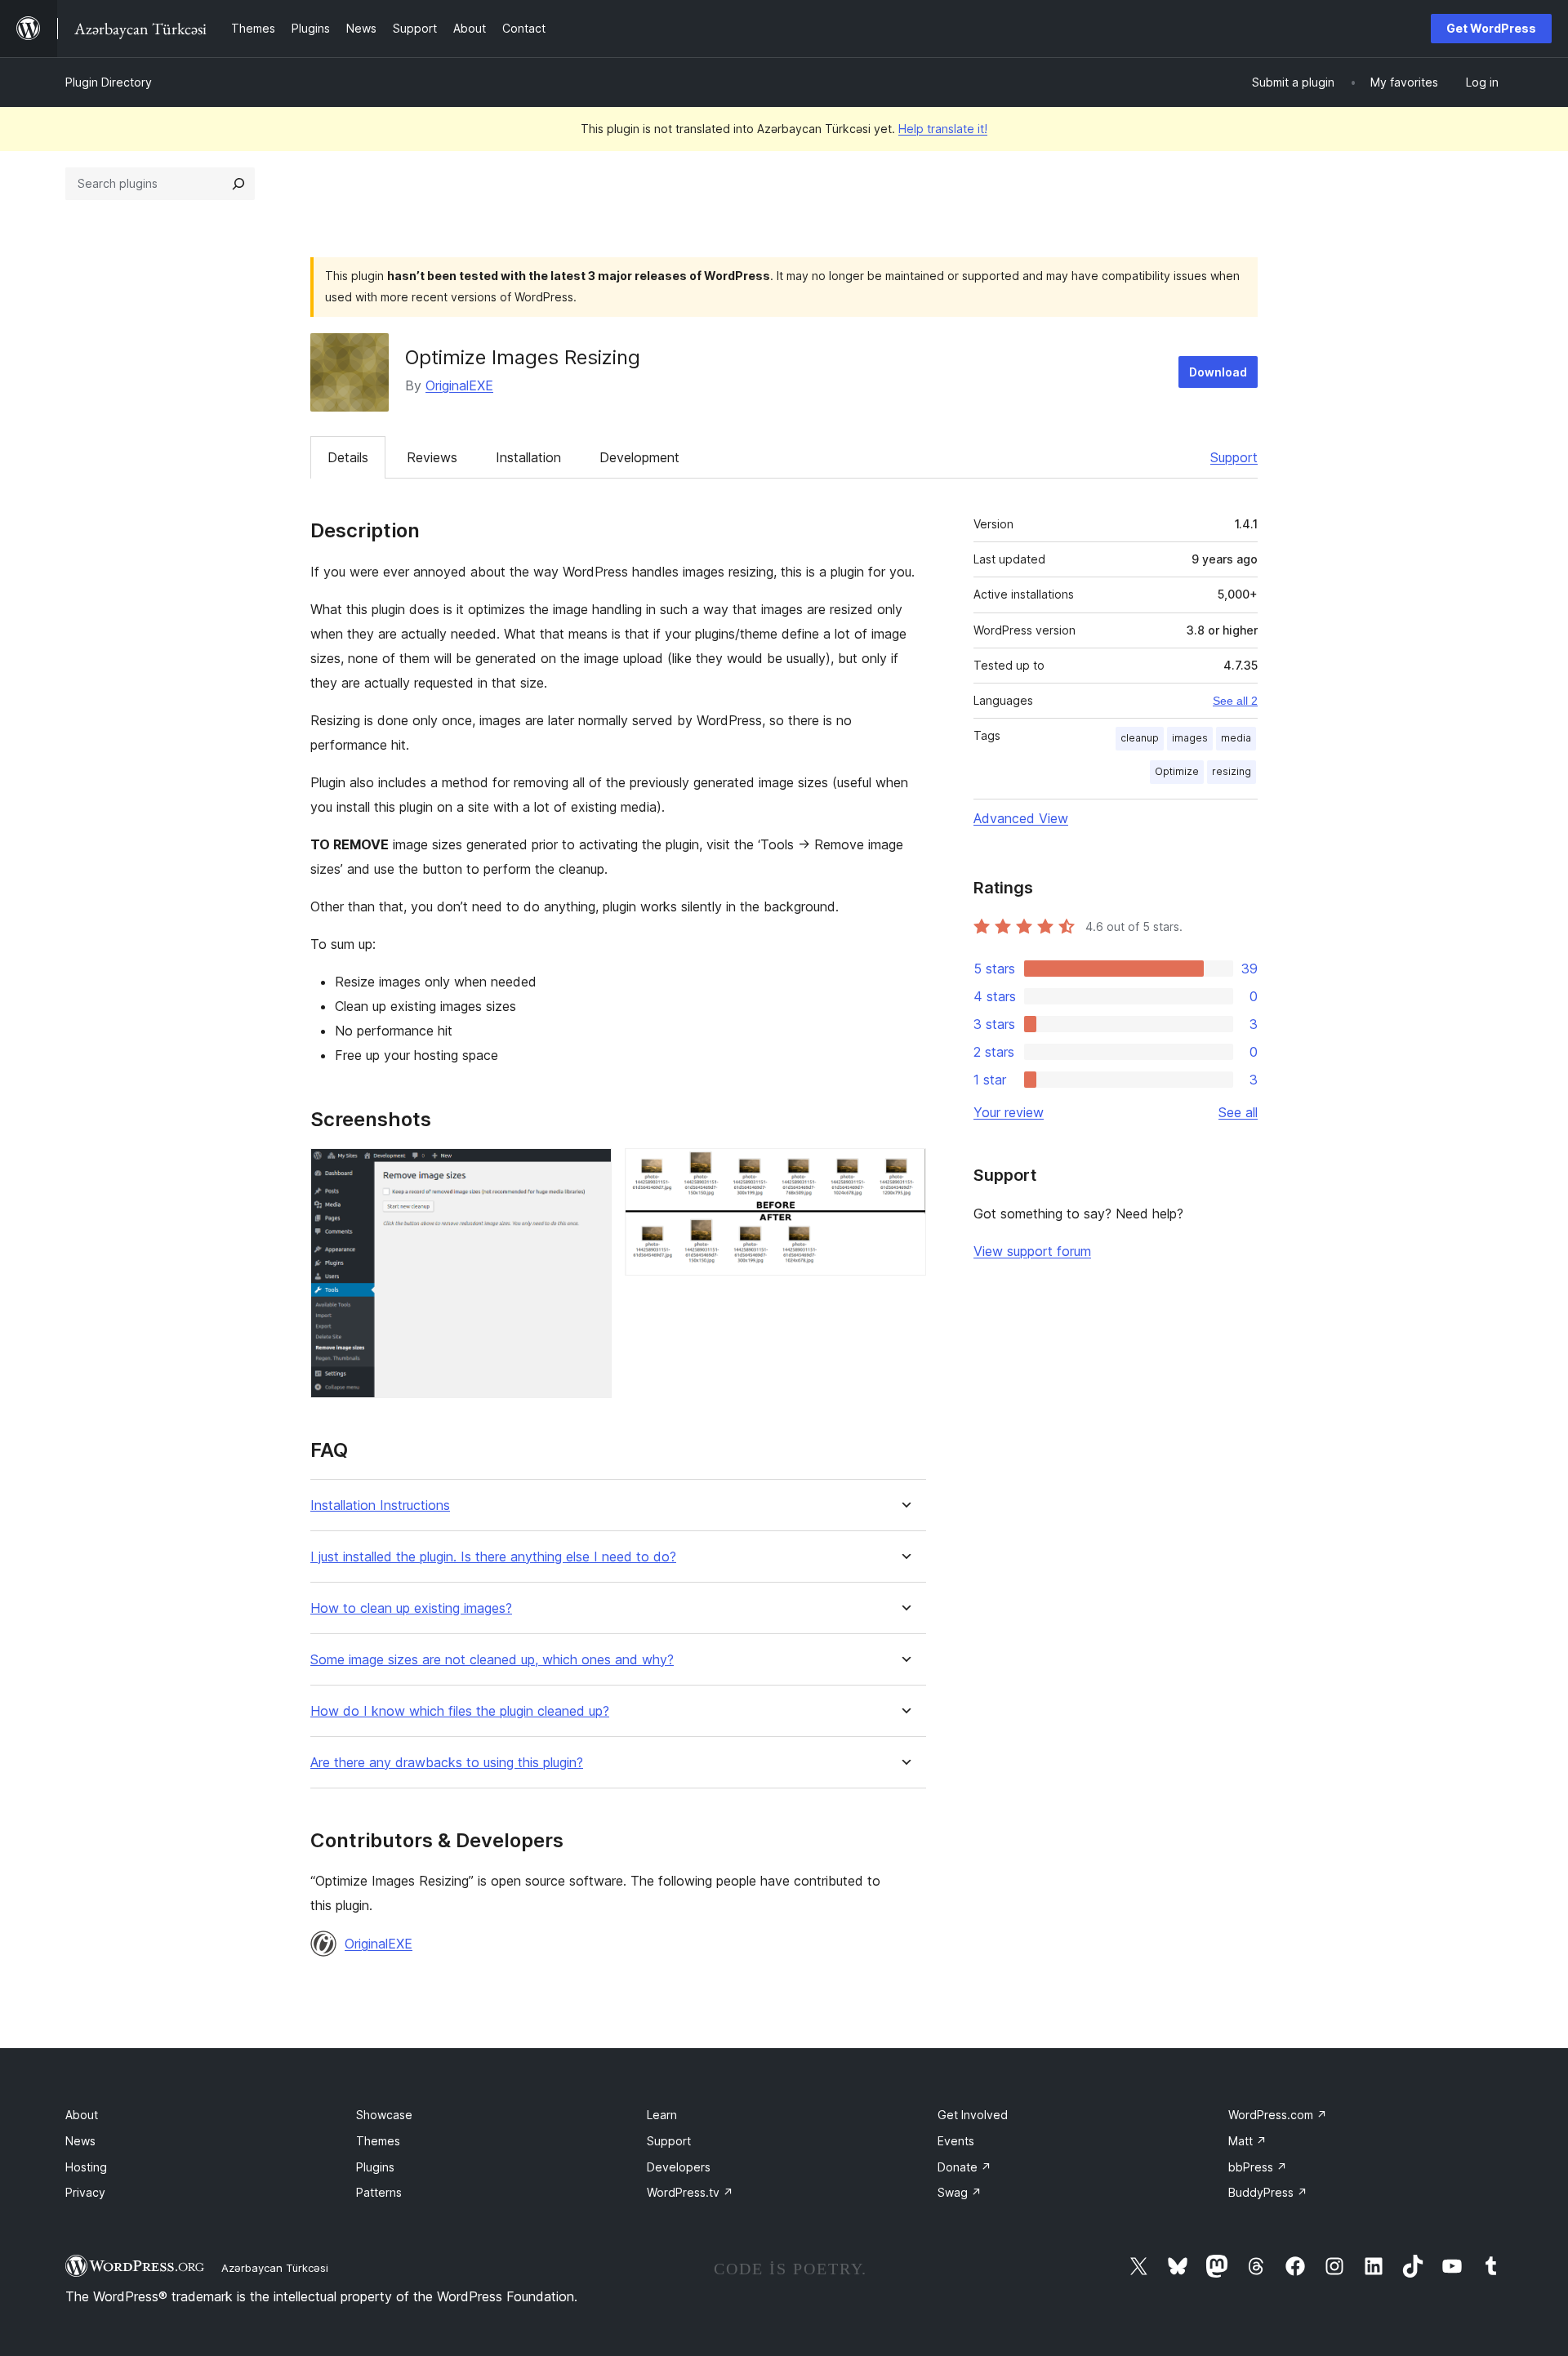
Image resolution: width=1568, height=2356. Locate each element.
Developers (679, 2167)
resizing (1232, 771)
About (82, 2115)
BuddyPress (1268, 2192)
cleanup (1140, 738)
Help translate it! (943, 129)
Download (1218, 372)
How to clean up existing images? (411, 1608)
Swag (960, 2192)
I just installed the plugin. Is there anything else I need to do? (493, 1557)
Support (1234, 457)
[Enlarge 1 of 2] (590, 1170)
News (80, 2141)
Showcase (384, 2115)
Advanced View (1021, 818)
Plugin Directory (109, 82)
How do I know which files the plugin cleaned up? (460, 1711)
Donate (964, 2167)
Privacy (85, 2192)
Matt (1247, 2141)
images (1190, 738)
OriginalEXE (459, 385)
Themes (378, 2141)
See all (1238, 1112)
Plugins (375, 2167)
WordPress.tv (690, 2192)
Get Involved (973, 2115)
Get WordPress (1491, 28)
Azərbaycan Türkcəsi (275, 2268)
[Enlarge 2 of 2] (904, 1170)
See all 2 (1235, 701)
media (1236, 738)
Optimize (1177, 771)
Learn (662, 2115)
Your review (1009, 1112)
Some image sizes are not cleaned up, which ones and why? (492, 1660)
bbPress (1258, 2167)
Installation (528, 457)
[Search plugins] (238, 184)
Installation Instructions (380, 1505)
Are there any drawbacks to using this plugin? (447, 1763)
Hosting (86, 2167)
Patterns (379, 2192)
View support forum (1032, 1251)
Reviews (432, 457)
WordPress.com (1278, 2115)
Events (956, 2141)
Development (639, 457)
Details (348, 457)
